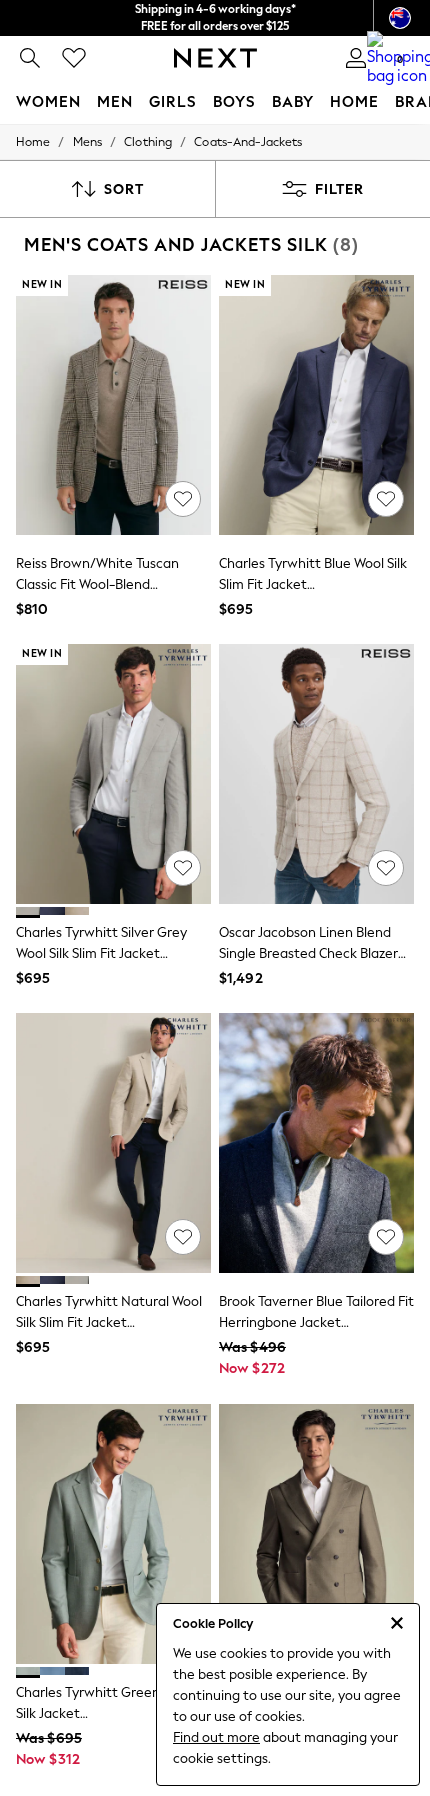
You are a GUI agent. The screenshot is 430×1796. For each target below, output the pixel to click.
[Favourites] (74, 58)
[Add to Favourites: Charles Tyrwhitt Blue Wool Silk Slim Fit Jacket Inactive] (386, 499)
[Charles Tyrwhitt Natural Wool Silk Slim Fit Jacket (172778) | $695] (113, 1143)
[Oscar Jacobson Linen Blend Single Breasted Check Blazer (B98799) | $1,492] (316, 774)
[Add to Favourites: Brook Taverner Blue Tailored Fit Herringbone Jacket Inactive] (386, 1237)
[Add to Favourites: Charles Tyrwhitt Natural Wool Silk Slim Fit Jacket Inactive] (183, 1237)
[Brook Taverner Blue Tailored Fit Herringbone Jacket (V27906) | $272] (316, 1143)
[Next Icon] (215, 58)
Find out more (216, 1737)
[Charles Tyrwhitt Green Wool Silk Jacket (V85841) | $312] (113, 1534)
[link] (30, 58)
